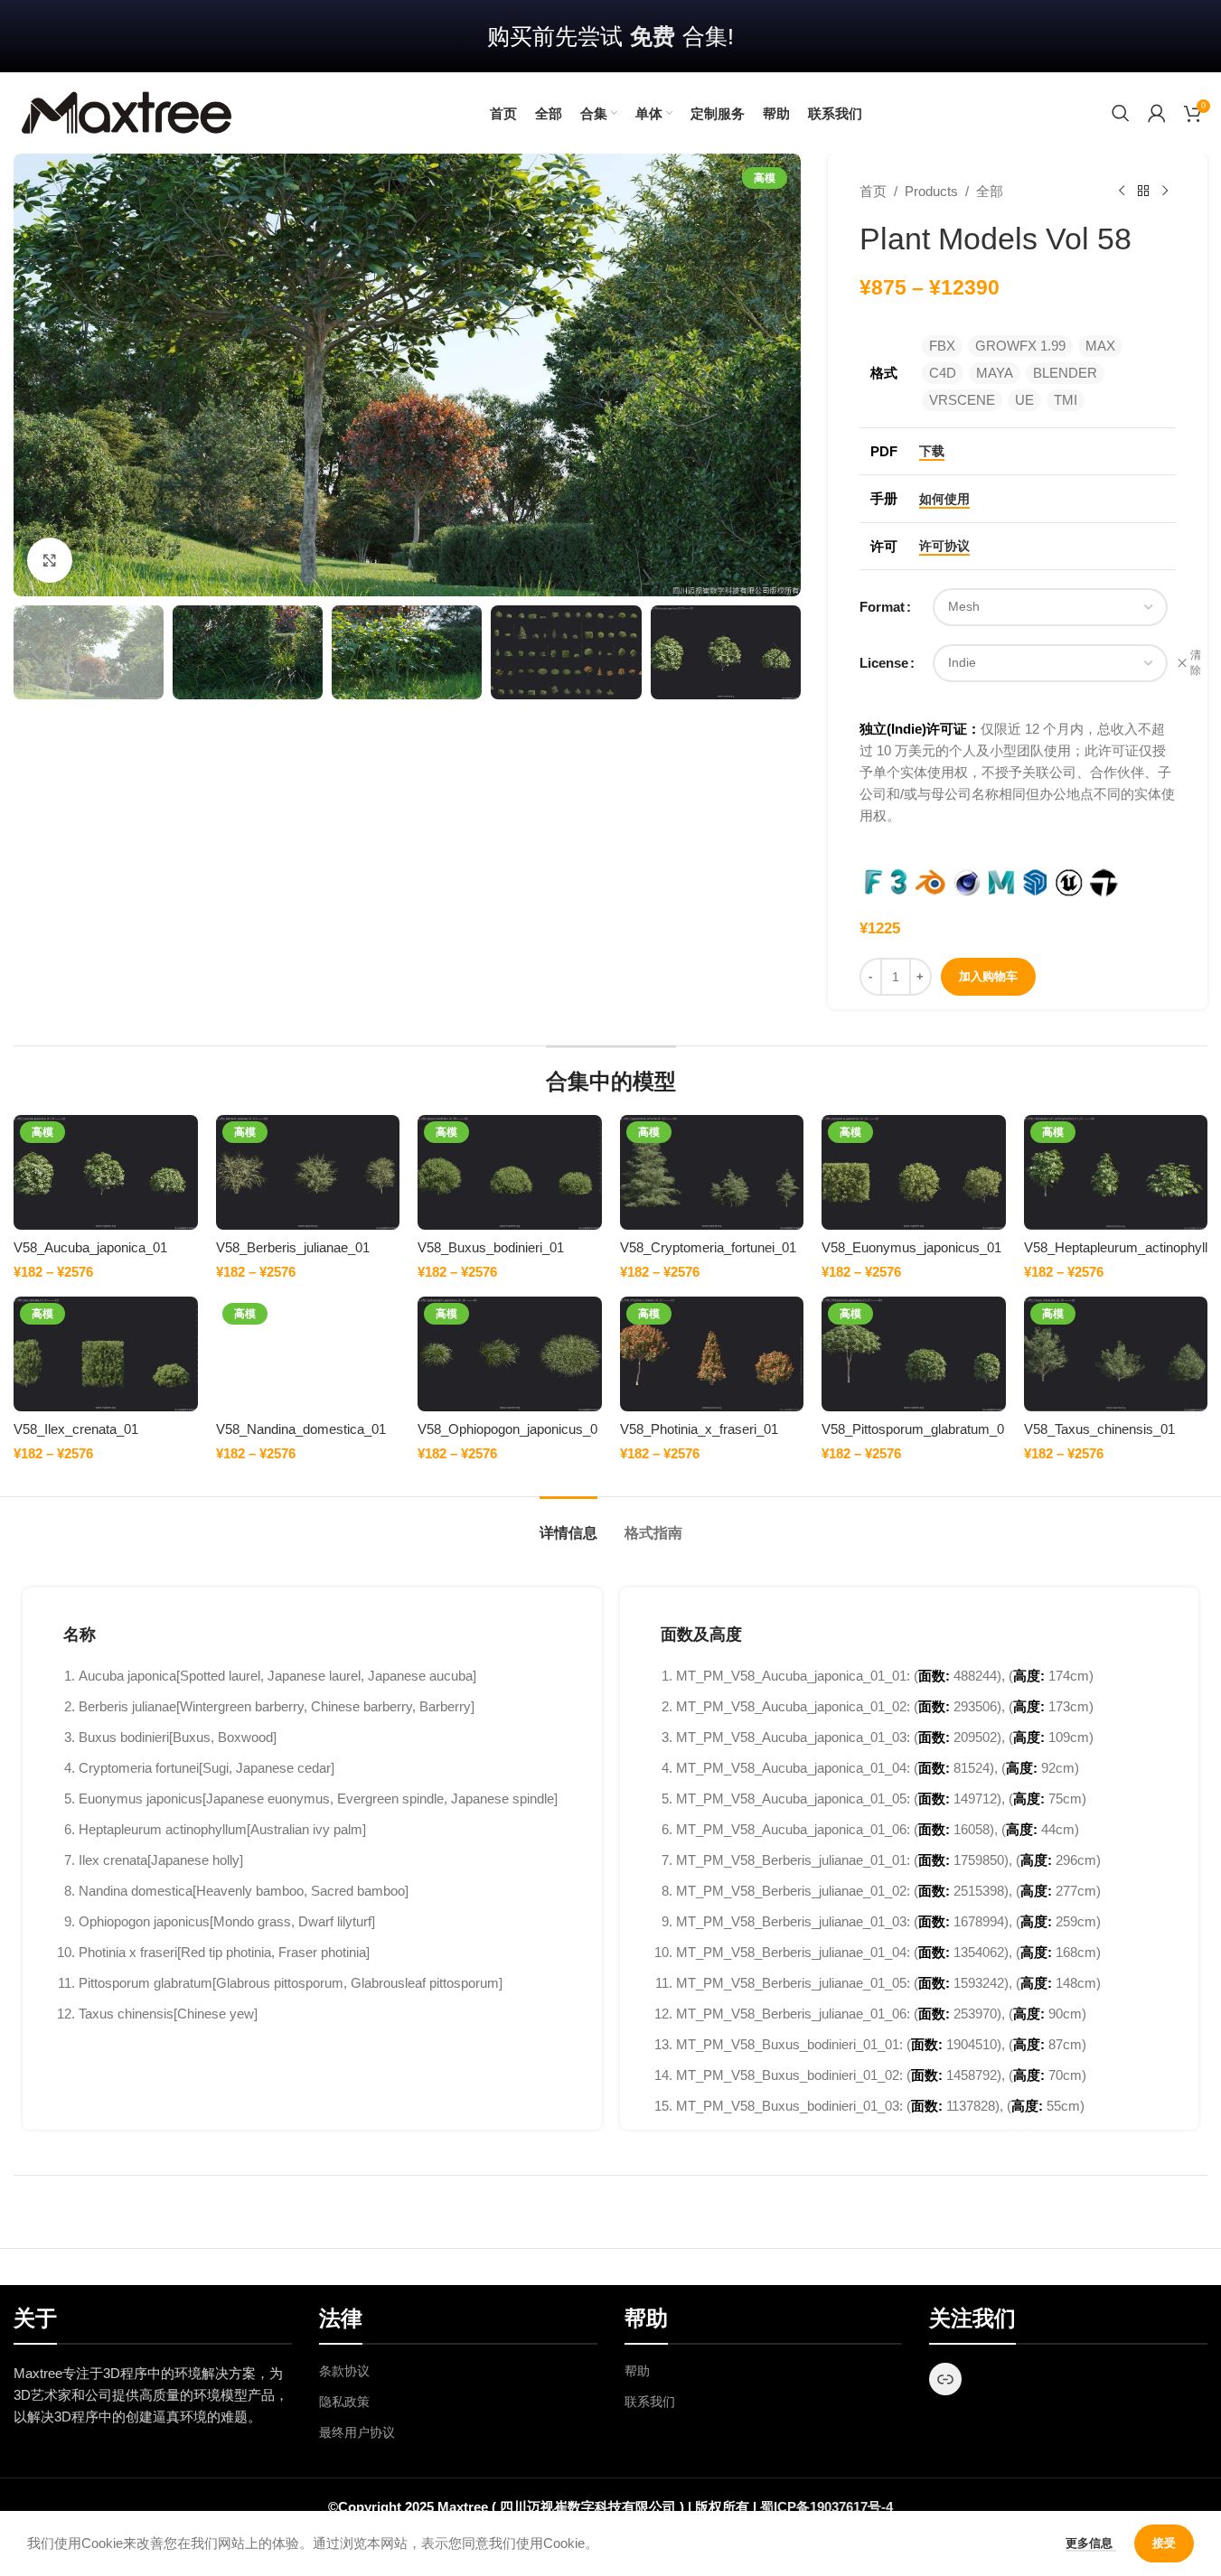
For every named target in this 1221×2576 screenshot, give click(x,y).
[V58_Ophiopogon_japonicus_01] (510, 1354)
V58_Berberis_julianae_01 (293, 1247)
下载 (932, 451)
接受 (1164, 2543)
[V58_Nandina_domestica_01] (308, 1354)
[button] (36, 652)
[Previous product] (1122, 192)
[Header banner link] (610, 36)
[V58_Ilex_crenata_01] (105, 1354)
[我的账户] (1157, 113)
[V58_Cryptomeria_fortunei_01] (712, 1172)
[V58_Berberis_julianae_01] (308, 1172)
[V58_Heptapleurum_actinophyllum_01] (1116, 1172)
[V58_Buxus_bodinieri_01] (510, 1172)
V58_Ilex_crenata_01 (76, 1429)
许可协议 (944, 546)
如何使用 (944, 499)
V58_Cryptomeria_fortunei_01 (708, 1247)
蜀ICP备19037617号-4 (827, 2507)
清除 (1196, 663)
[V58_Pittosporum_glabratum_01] (914, 1354)
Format (882, 607)
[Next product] (1165, 192)
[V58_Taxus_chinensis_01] (1116, 1354)
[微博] (945, 2379)
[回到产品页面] (1143, 192)
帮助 (637, 2371)
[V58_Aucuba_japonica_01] (105, 1172)
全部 (990, 191)
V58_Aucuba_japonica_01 (90, 1247)
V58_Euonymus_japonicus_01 (911, 1247)
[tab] (568, 1524)
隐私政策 (344, 2402)
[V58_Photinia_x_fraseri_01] (712, 1354)
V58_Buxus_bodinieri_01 (491, 1247)
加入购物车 (988, 976)
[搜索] (1121, 113)
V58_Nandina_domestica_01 (301, 1429)
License (884, 663)
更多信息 (1091, 2543)
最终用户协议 (357, 2432)
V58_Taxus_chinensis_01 (1099, 1429)
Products (931, 191)
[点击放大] (50, 560)
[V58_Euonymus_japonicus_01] (914, 1172)
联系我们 (650, 2402)
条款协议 (344, 2371)
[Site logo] (127, 112)
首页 (873, 191)
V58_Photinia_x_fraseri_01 (699, 1429)
